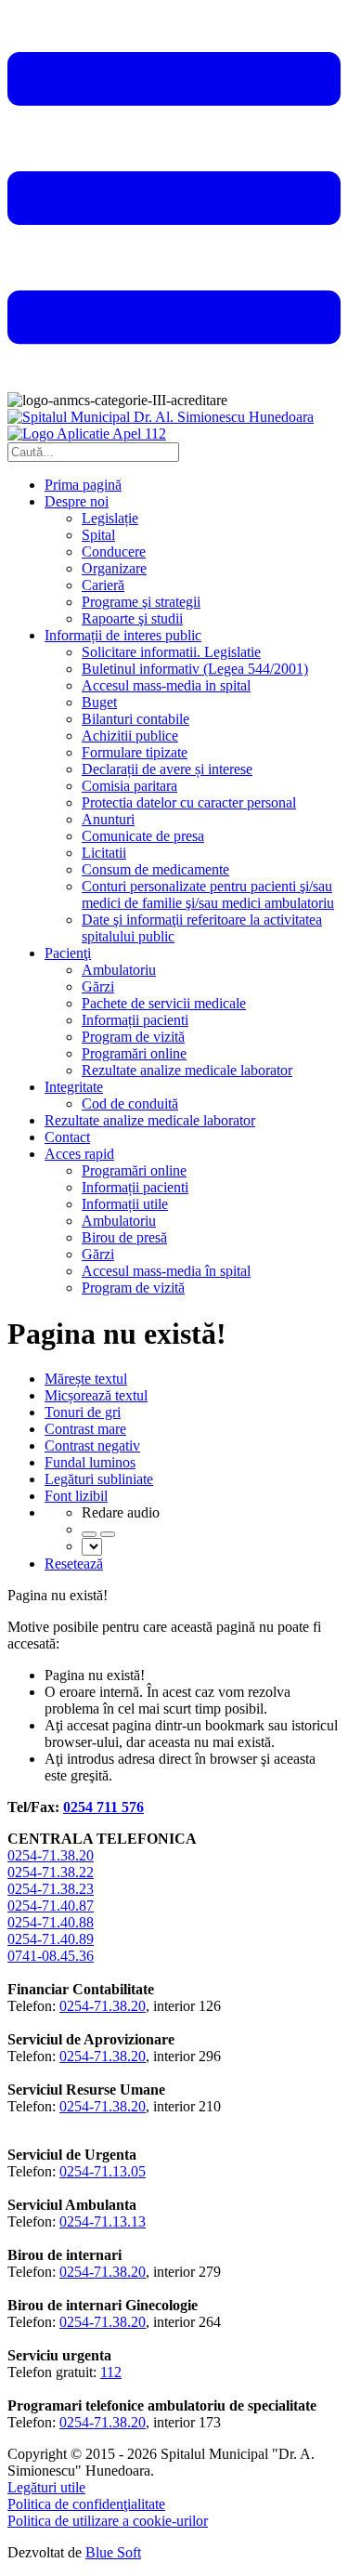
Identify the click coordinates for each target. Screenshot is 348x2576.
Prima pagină (83, 485)
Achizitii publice (130, 736)
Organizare (114, 568)
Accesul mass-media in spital (166, 685)
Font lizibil (76, 1496)
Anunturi (108, 819)
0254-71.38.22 (51, 1872)
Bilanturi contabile (135, 719)
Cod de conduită (130, 1104)
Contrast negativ (92, 1446)
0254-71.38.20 (51, 1855)
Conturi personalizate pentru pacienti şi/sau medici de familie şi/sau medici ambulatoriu (208, 894)
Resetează (74, 1564)
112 (111, 2372)
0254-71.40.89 (51, 1939)
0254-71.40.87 (51, 1906)
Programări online (134, 1053)
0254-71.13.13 (103, 2221)
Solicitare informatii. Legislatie (171, 652)
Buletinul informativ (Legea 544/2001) (195, 669)
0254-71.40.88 (51, 1922)
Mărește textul (86, 1379)
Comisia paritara (129, 786)
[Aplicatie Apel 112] (87, 434)
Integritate (74, 1087)
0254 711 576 (103, 1807)
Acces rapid (79, 1154)
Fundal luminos (90, 1462)
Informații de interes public (123, 635)
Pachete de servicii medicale (164, 1003)
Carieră (103, 585)
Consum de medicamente (155, 869)
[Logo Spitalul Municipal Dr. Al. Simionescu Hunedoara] (161, 417)
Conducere (114, 552)
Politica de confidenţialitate (86, 2504)
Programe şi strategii (141, 602)
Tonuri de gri (83, 1412)
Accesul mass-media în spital (166, 1271)
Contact (67, 1137)
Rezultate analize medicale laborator (187, 1070)
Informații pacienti (135, 1020)
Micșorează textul (96, 1395)
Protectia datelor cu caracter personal (189, 802)
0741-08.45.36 (51, 1956)
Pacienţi (68, 953)
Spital (98, 535)
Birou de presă (124, 1237)
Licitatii (104, 853)
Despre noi (77, 501)
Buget (99, 702)
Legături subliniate (99, 1479)
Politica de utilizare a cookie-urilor (108, 2521)
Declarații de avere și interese (167, 769)
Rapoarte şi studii (132, 618)
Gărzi (98, 986)
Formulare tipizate (135, 752)
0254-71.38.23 (51, 1889)
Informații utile (125, 1204)
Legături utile (46, 2487)
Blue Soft (113, 2552)
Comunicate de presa (143, 836)
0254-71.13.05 (103, 2171)
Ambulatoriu (119, 970)
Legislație (110, 518)
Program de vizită (133, 1037)
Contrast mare (85, 1429)
